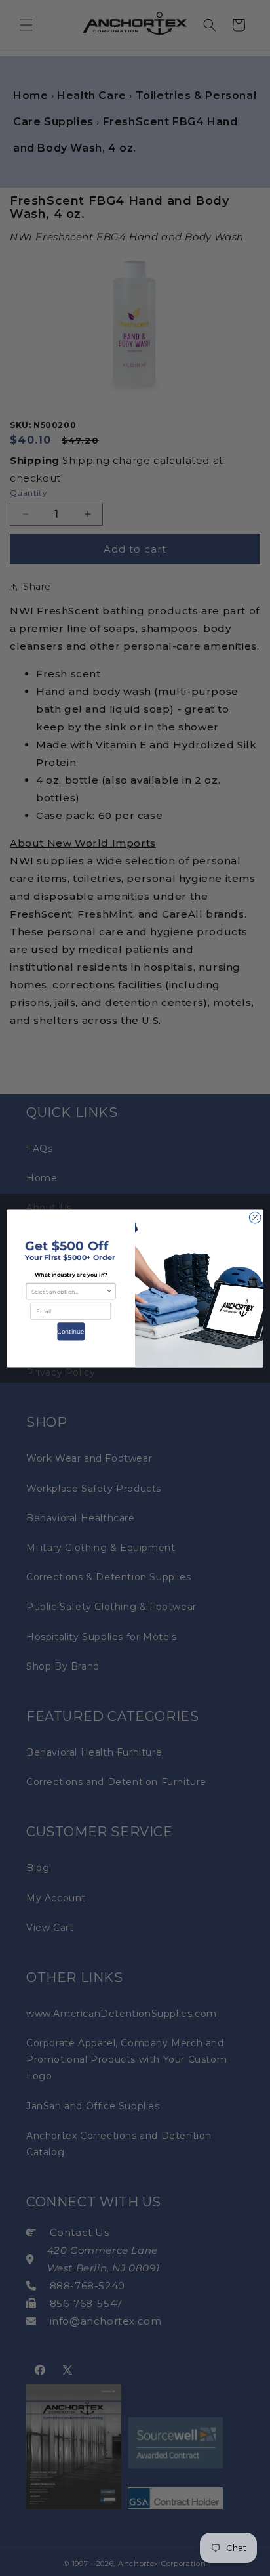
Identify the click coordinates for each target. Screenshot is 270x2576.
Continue (71, 1331)
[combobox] (69, 1291)
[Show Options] (109, 1291)
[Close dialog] (255, 1217)
